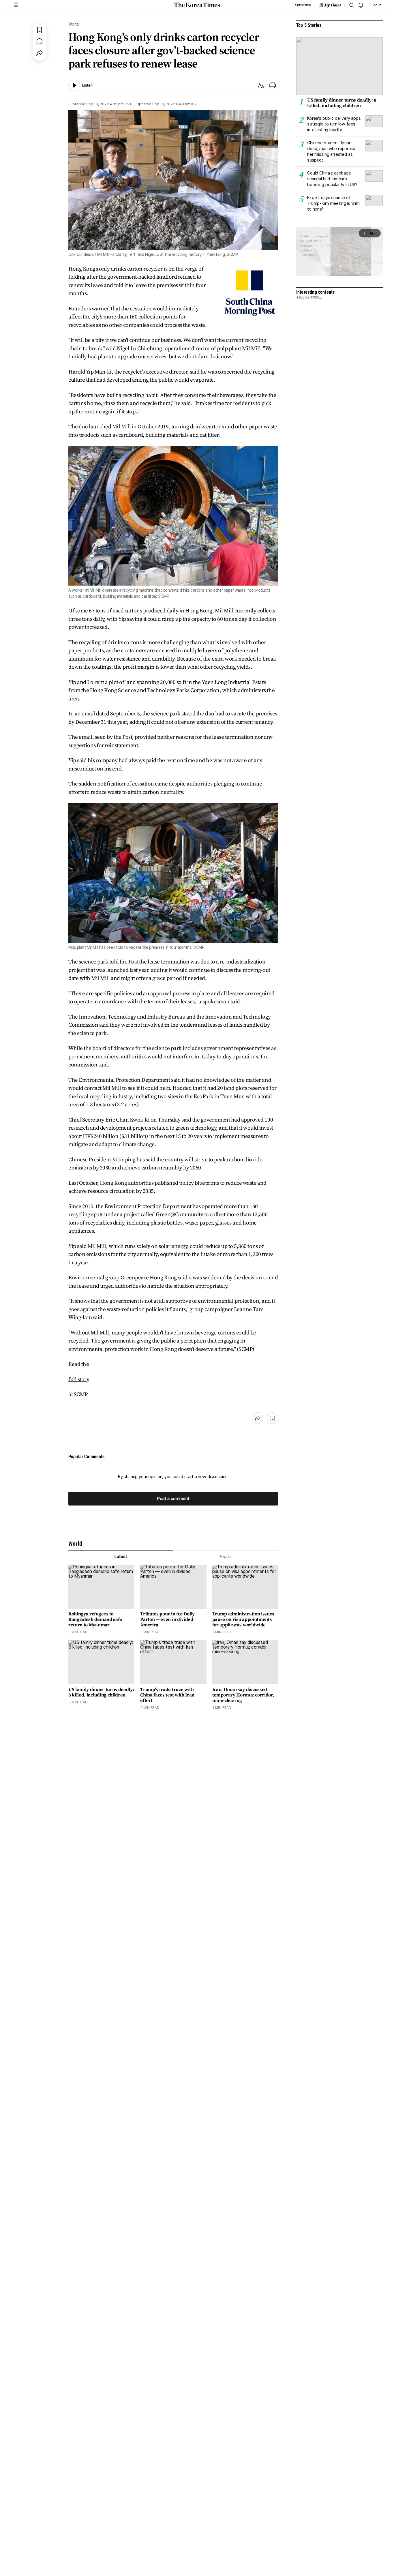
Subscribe (303, 5)
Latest (121, 1557)
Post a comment (173, 1499)
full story (79, 1379)
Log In (376, 5)
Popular (226, 1557)
